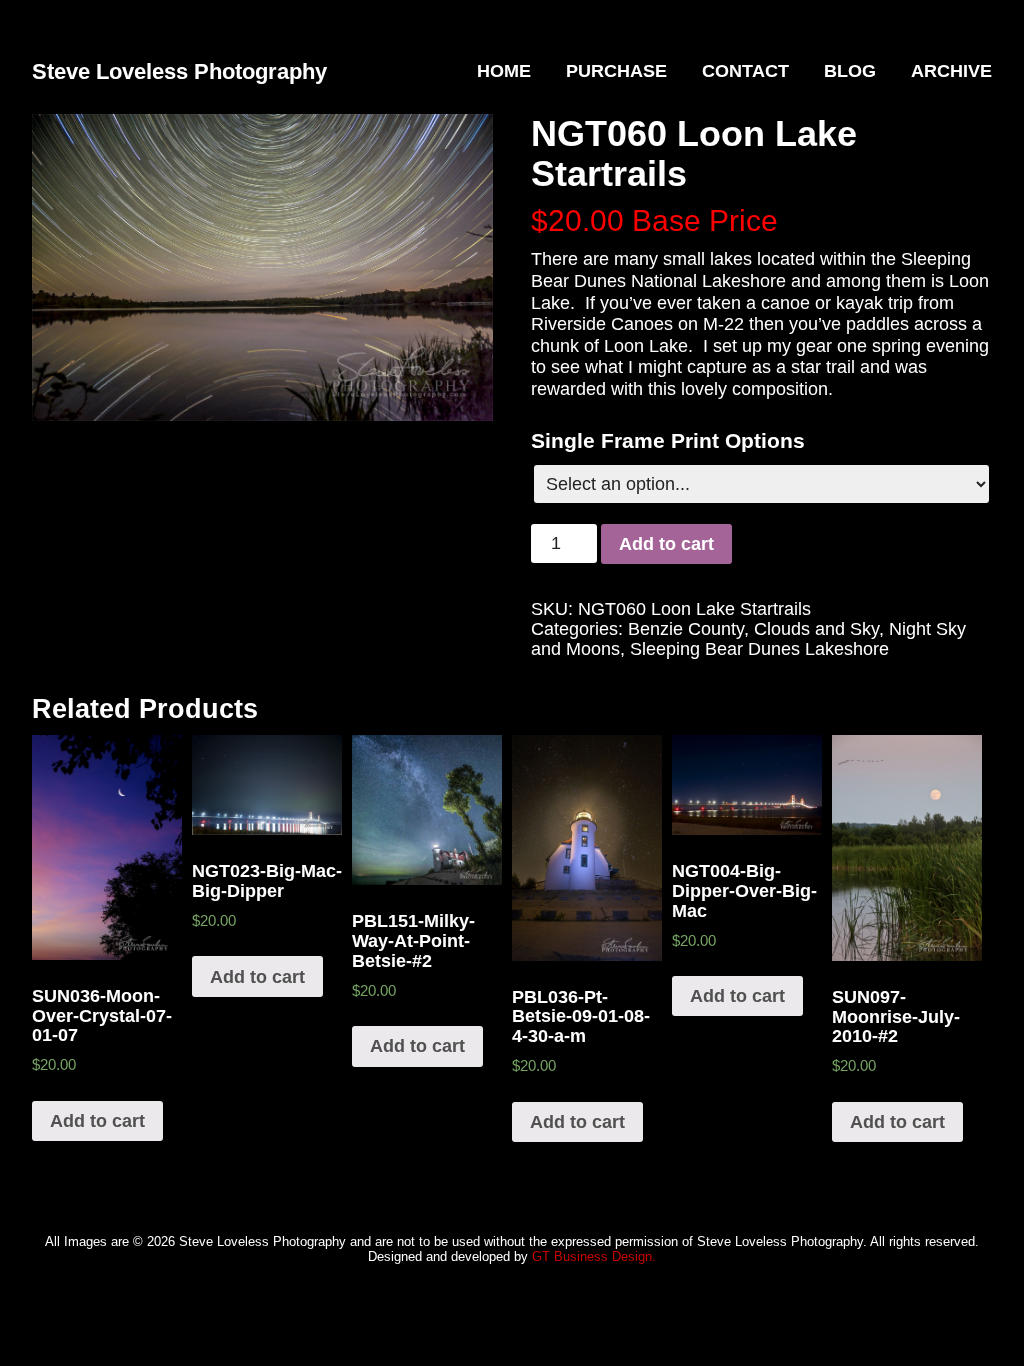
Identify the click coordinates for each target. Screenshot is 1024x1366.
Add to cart (666, 544)
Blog (850, 71)
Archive (951, 71)
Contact (745, 71)
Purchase (616, 71)
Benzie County (686, 629)
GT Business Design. (594, 1256)
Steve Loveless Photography (179, 71)
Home (504, 71)
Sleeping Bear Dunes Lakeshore (759, 649)
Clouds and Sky (816, 629)
